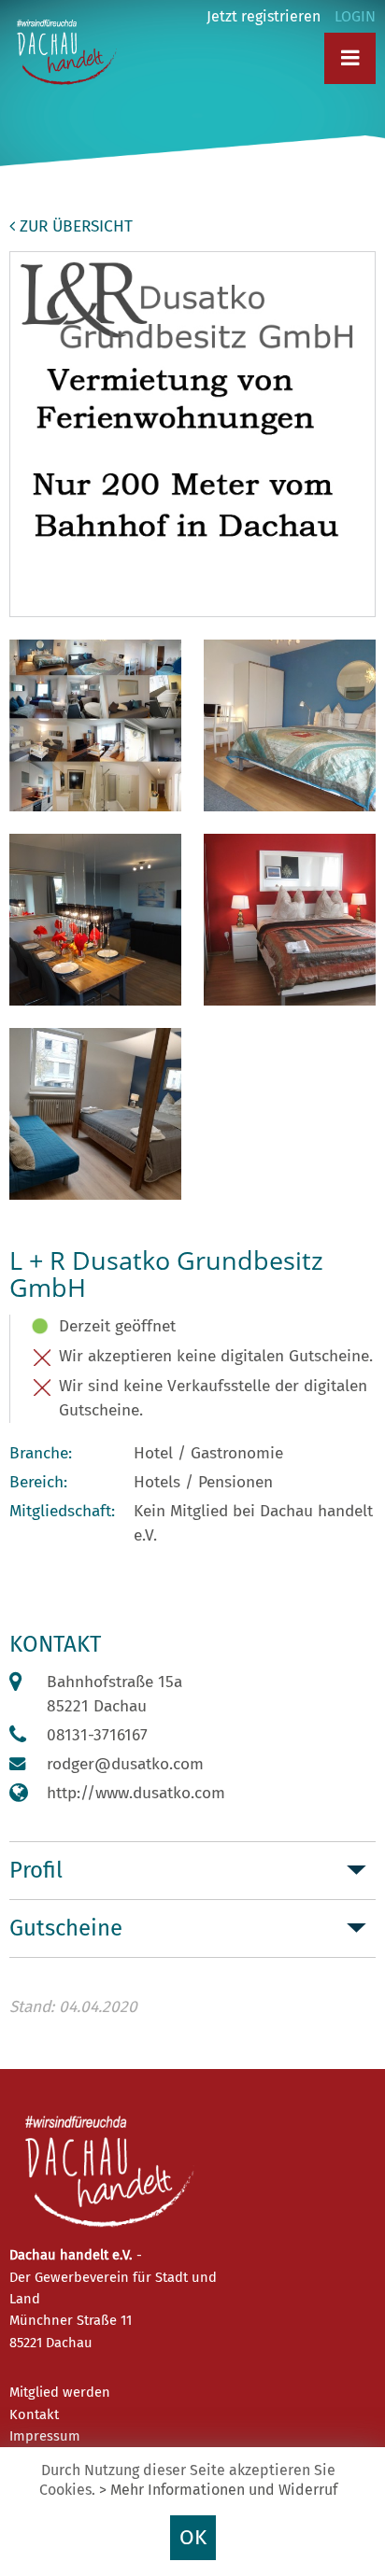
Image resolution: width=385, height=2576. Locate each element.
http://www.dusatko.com (136, 1793)
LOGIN (355, 16)
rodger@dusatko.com (125, 1764)
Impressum (45, 2436)
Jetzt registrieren (264, 16)
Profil (36, 1870)
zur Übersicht (74, 226)
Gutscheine (66, 1928)
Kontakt (34, 2414)
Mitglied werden (60, 2392)
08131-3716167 (97, 1735)
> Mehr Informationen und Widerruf (218, 2490)
